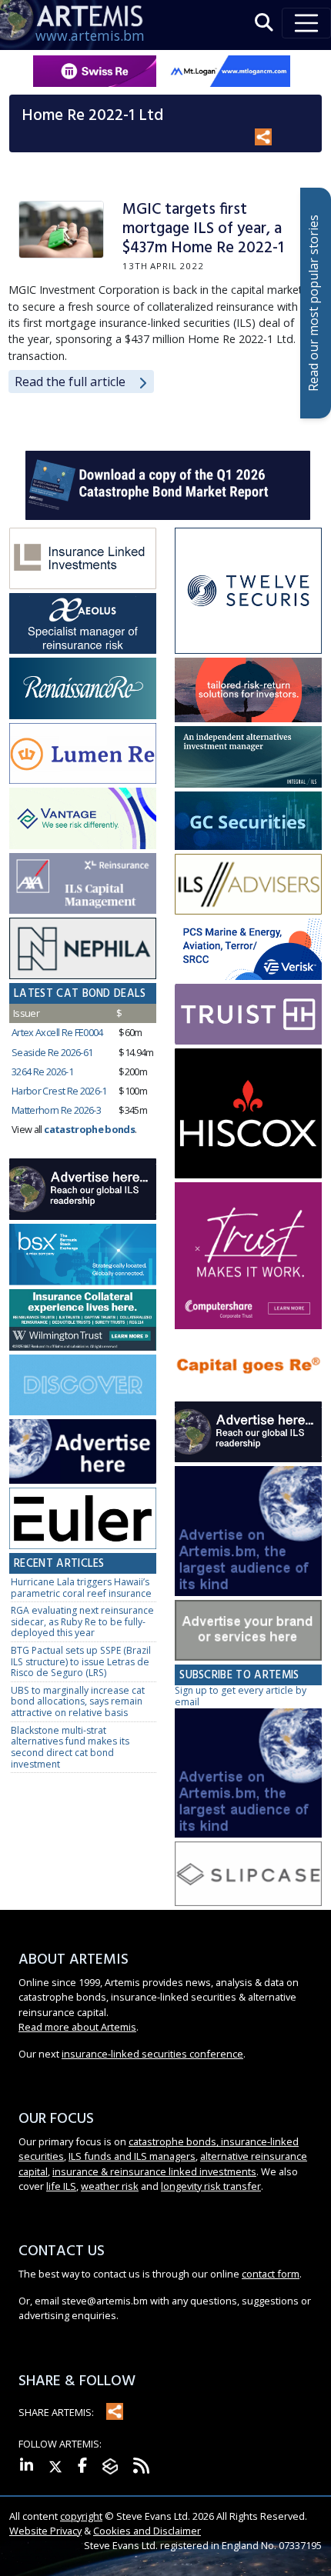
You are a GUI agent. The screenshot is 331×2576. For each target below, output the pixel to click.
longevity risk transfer (211, 2186)
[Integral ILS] (248, 758)
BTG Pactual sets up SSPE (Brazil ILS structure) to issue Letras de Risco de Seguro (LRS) (81, 1661)
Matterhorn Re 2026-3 (56, 1110)
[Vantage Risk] (83, 819)
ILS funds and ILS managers (132, 2156)
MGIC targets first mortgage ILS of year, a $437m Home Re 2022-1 (203, 229)
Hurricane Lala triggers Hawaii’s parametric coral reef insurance (81, 1588)
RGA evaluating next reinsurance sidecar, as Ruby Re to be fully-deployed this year (82, 1621)
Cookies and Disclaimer (147, 2531)
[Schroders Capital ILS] (248, 691)
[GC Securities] (248, 821)
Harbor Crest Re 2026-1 (59, 1091)
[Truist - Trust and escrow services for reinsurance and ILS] (248, 1015)
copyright (81, 2516)
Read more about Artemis (77, 2027)
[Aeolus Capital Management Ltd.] (83, 624)
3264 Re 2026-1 (42, 1071)
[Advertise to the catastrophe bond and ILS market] (248, 1631)
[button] (264, 23)
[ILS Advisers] (248, 885)
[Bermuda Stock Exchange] (83, 1255)
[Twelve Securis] (248, 592)
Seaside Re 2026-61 (52, 1052)
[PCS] (248, 950)
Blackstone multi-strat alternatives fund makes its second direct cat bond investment (70, 1747)
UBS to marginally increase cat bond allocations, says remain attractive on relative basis (78, 1701)
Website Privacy (45, 2531)
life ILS (61, 2186)
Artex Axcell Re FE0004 (57, 1032)
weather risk (110, 2186)
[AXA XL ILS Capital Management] (83, 884)
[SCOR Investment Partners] (83, 1386)
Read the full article (70, 382)
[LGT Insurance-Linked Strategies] (83, 754)
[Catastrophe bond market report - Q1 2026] (168, 484)
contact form (271, 2274)
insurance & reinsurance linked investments (154, 2171)
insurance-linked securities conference (152, 2054)
